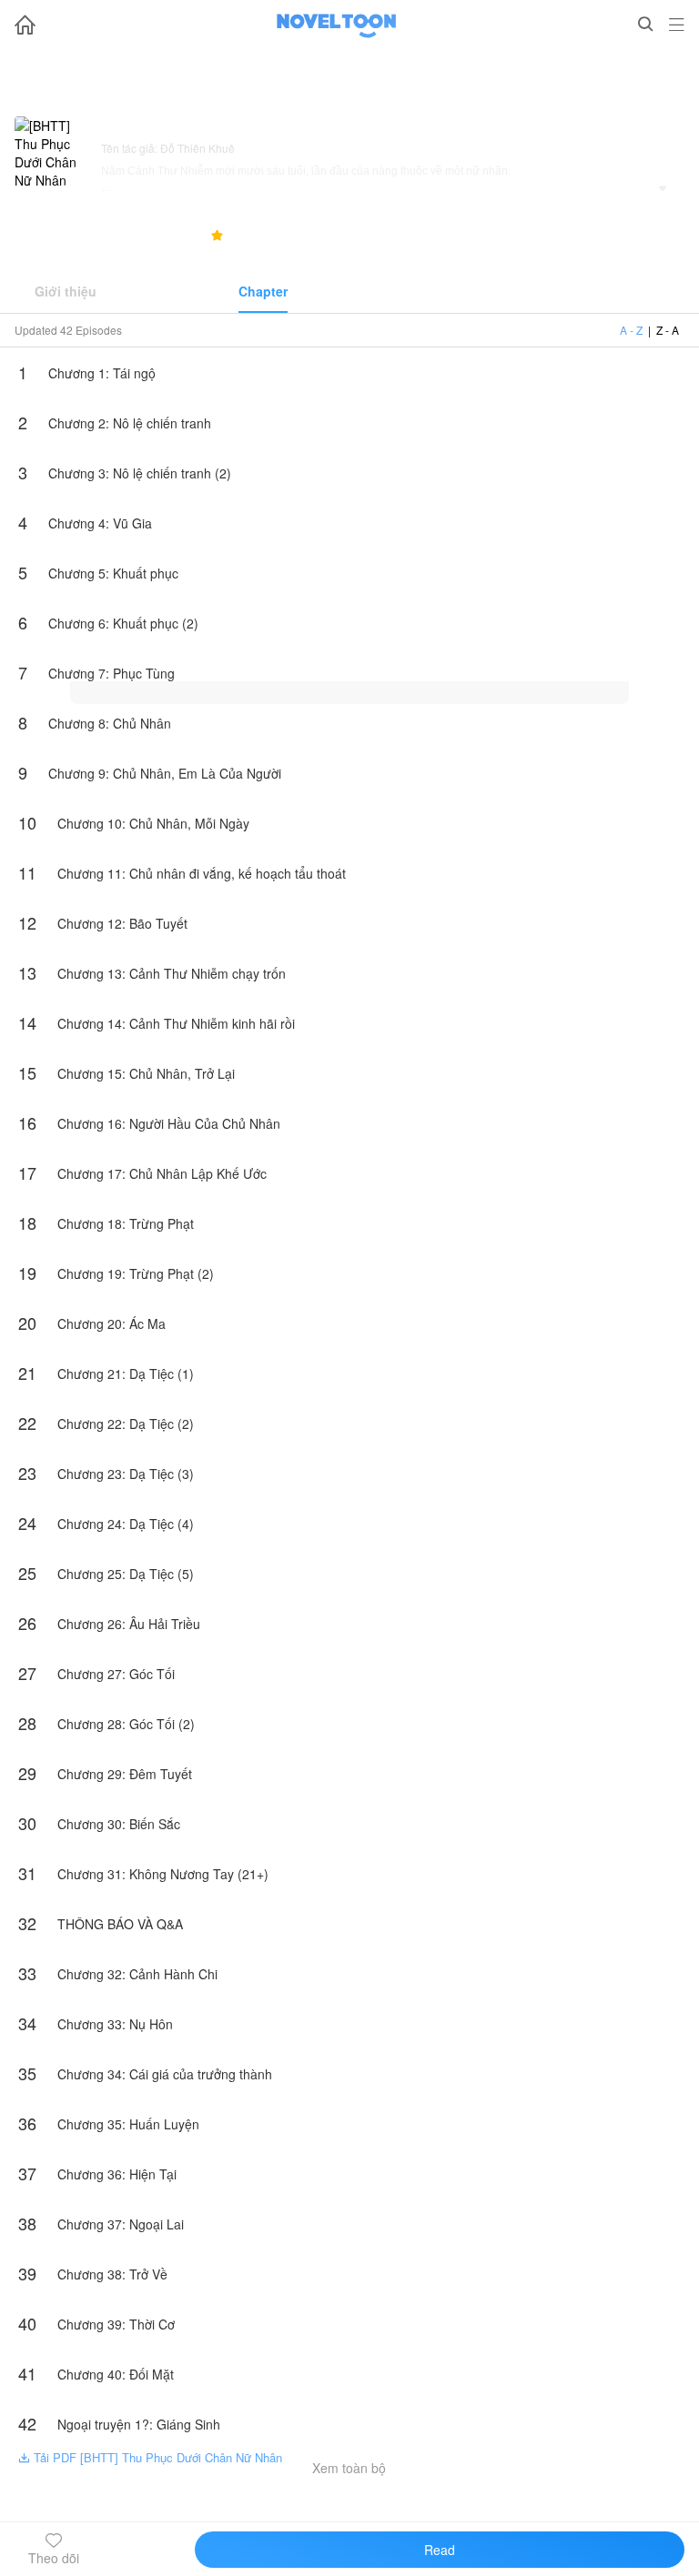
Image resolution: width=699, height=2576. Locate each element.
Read (440, 2550)
